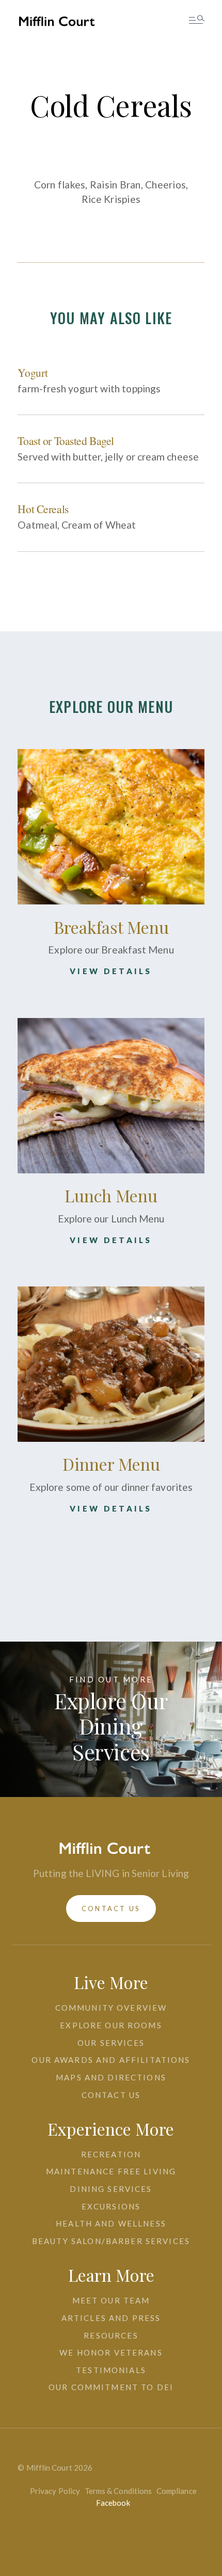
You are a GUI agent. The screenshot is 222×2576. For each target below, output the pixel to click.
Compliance (177, 2491)
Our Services (111, 2043)
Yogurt (33, 372)
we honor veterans (111, 2352)
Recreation (111, 2154)
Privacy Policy (55, 2491)
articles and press (111, 2318)
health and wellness (111, 2223)
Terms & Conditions (118, 2491)
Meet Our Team (111, 2300)
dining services (111, 2189)
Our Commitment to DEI (111, 2387)
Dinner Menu (111, 1464)
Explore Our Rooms (111, 2025)
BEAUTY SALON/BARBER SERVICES (111, 2241)
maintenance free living (111, 2171)
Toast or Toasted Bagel (66, 441)
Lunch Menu (111, 1195)
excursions (111, 2206)
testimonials (111, 2370)
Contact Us (111, 2095)
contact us (111, 1909)
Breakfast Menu (111, 927)
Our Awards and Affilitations (111, 2060)
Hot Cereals (43, 509)
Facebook (113, 2503)
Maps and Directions (111, 2077)
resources (111, 2335)
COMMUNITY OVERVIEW (111, 2008)
